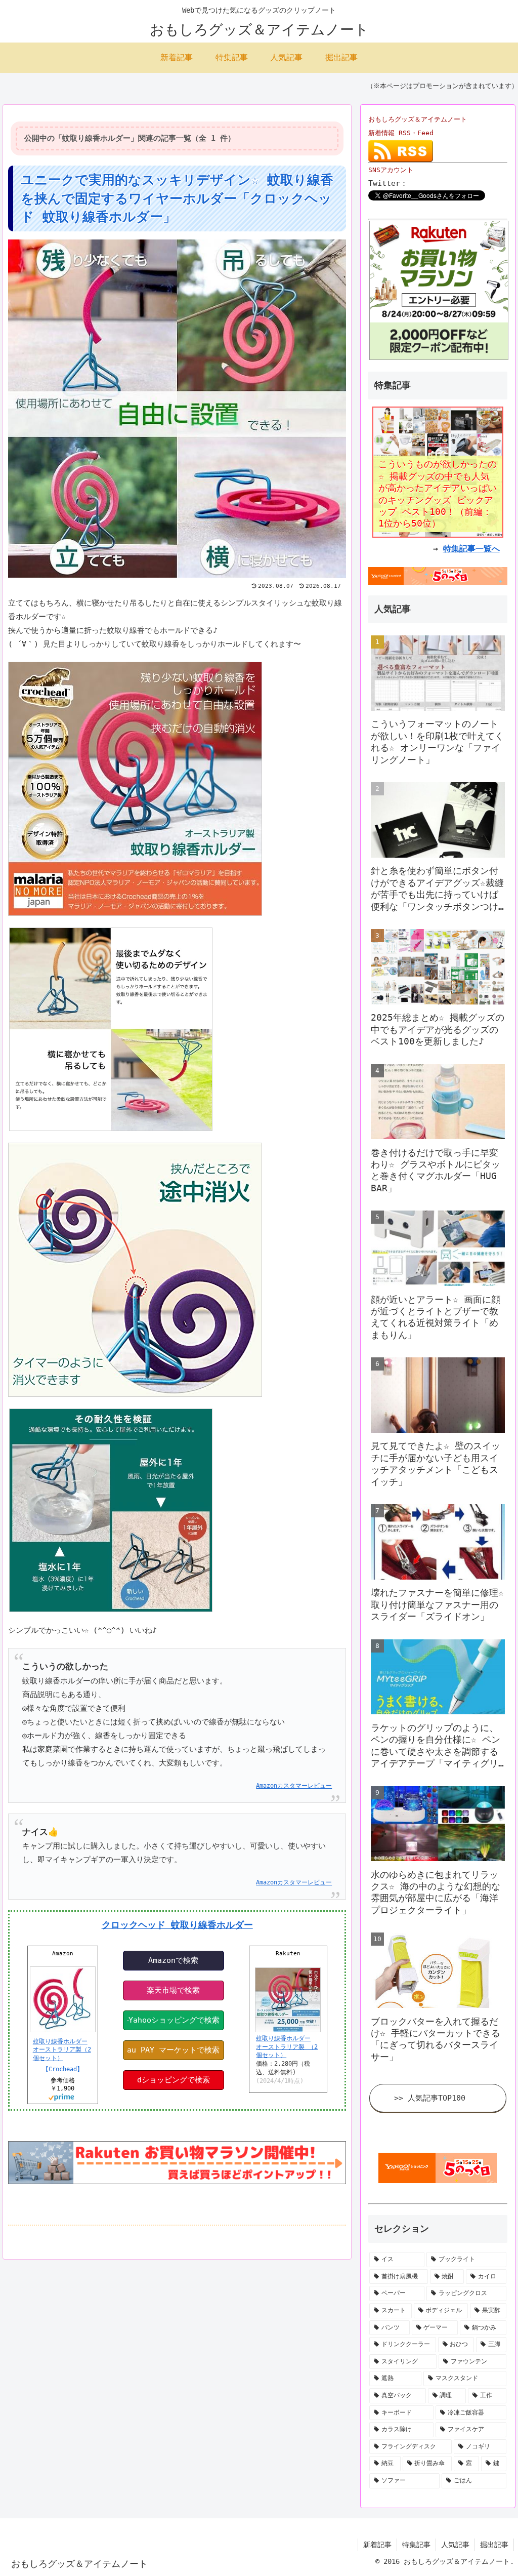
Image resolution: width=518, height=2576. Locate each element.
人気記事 (455, 2545)
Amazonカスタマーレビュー (294, 1786)
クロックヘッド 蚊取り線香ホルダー (177, 1925)
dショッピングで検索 (174, 2080)
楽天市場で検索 (173, 1990)
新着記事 (377, 2545)
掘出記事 (494, 2545)
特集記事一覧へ (471, 549)
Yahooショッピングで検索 (174, 2020)
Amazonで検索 (173, 1960)
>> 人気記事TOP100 (430, 2098)
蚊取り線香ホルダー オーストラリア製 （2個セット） (287, 2047)
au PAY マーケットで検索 (173, 2050)
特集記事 (416, 2545)
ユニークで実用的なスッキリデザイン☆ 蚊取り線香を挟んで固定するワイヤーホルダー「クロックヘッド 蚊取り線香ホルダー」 (177, 198)
